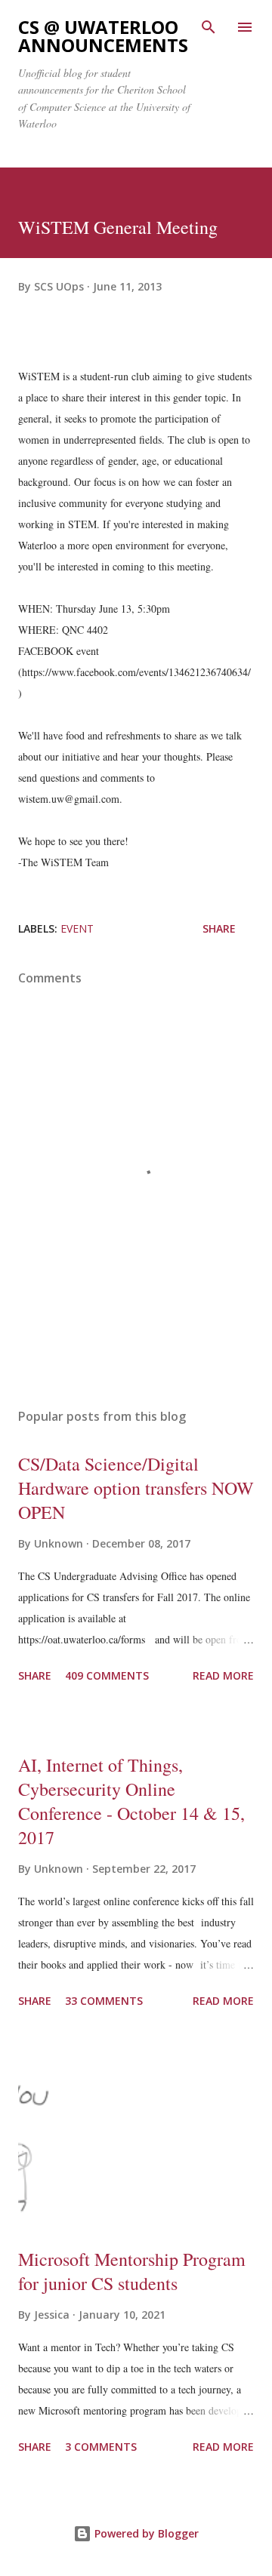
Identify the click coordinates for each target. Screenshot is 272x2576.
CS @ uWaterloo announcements (103, 36)
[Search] (209, 27)
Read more (223, 1675)
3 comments (101, 2447)
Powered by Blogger (145, 2533)
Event (77, 928)
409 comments (107, 1675)
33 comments (104, 2001)
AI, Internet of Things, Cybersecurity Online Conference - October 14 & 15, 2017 (131, 1801)
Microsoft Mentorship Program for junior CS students (132, 2271)
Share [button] (219, 928)
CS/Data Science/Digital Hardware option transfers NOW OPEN (136, 1488)
